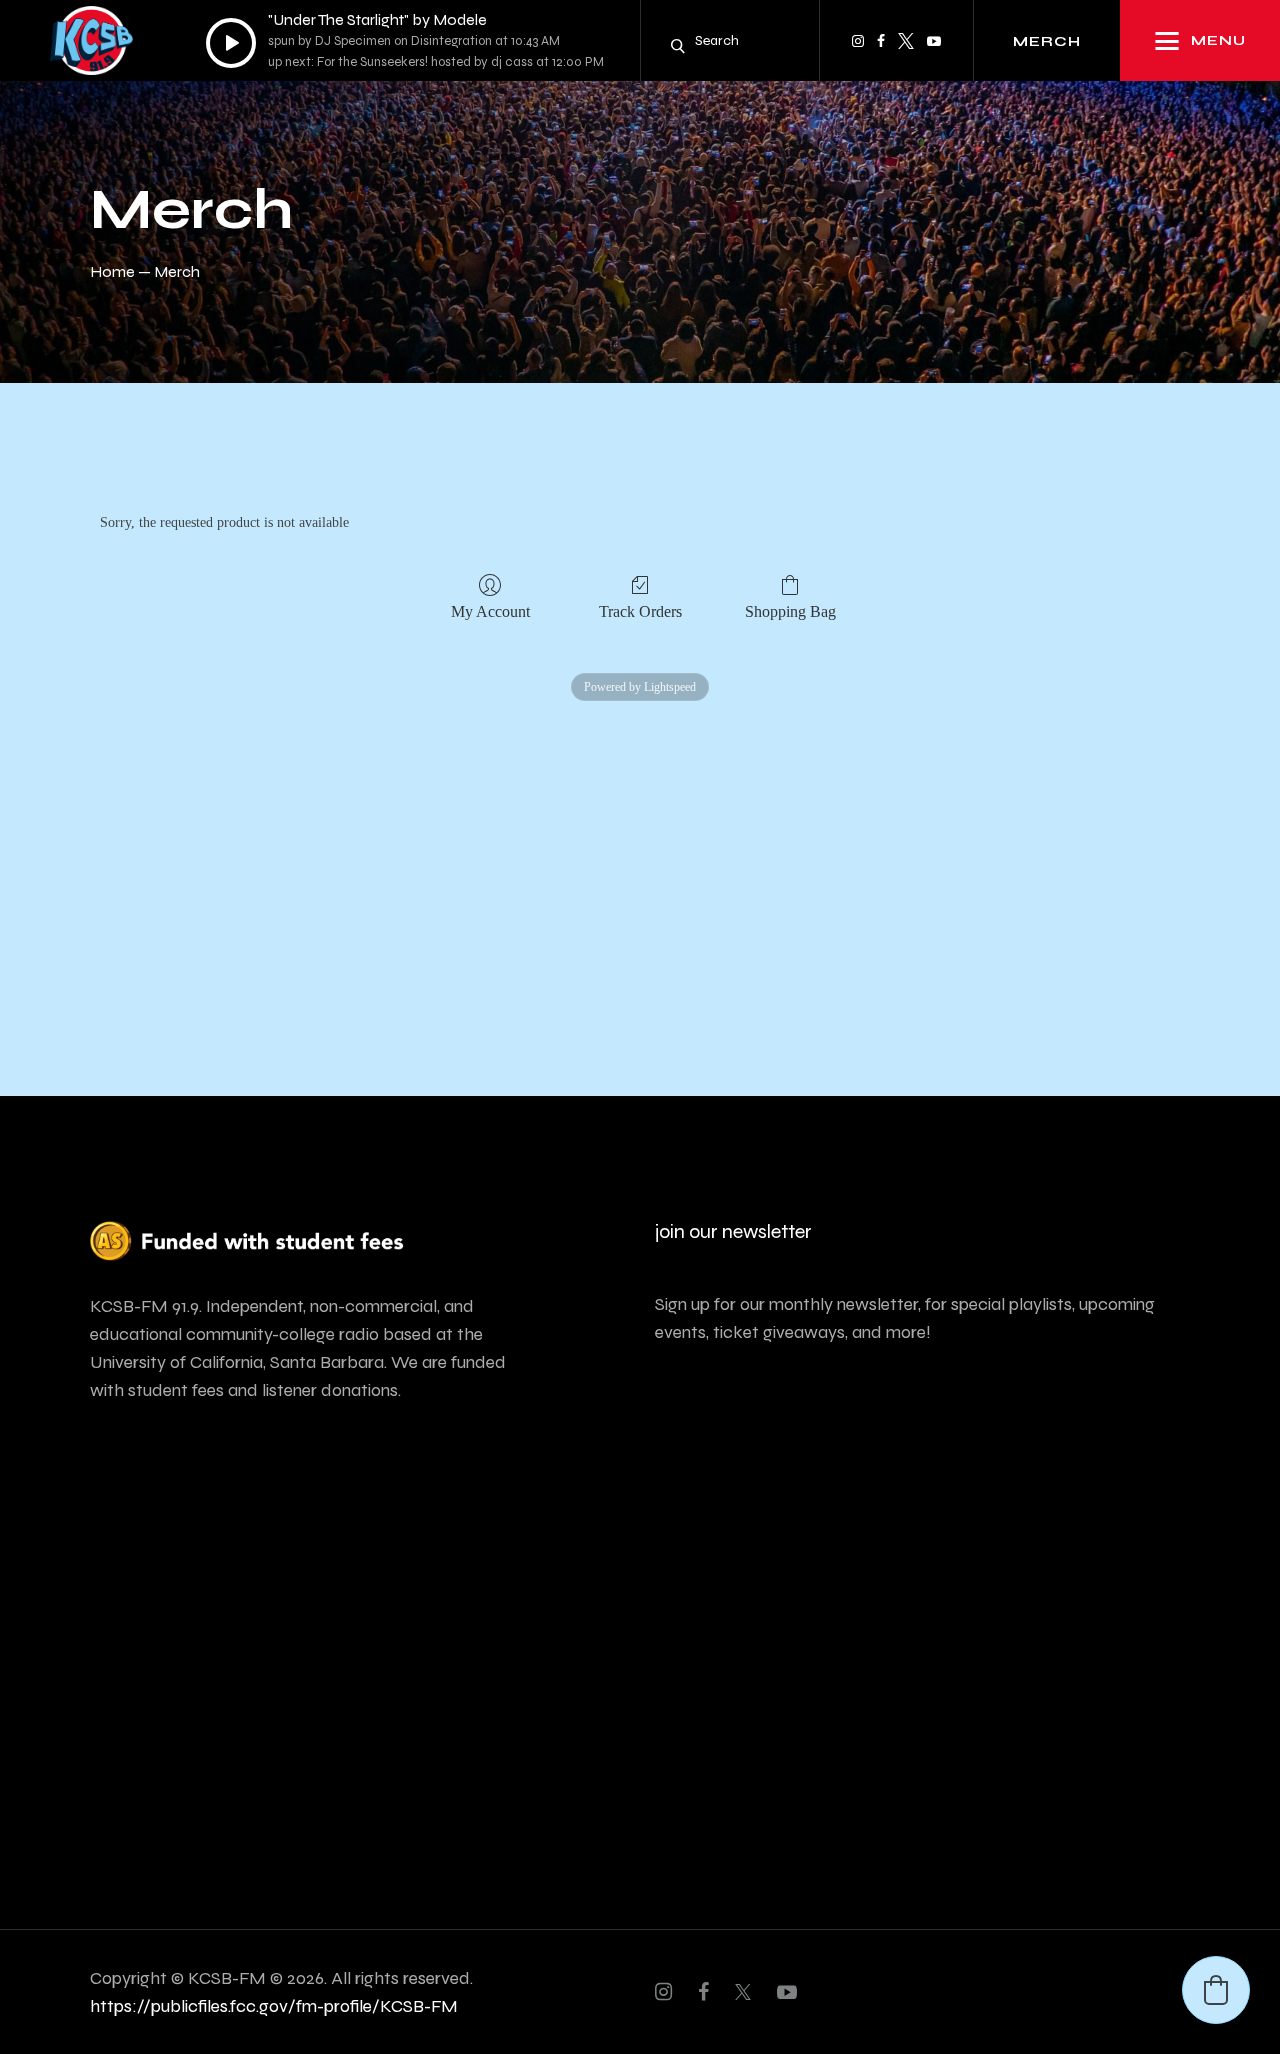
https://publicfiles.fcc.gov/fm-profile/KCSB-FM (274, 2006)
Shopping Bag (790, 611)
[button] (1216, 1990)
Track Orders (640, 611)
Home (112, 271)
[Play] (231, 43)
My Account (490, 611)
